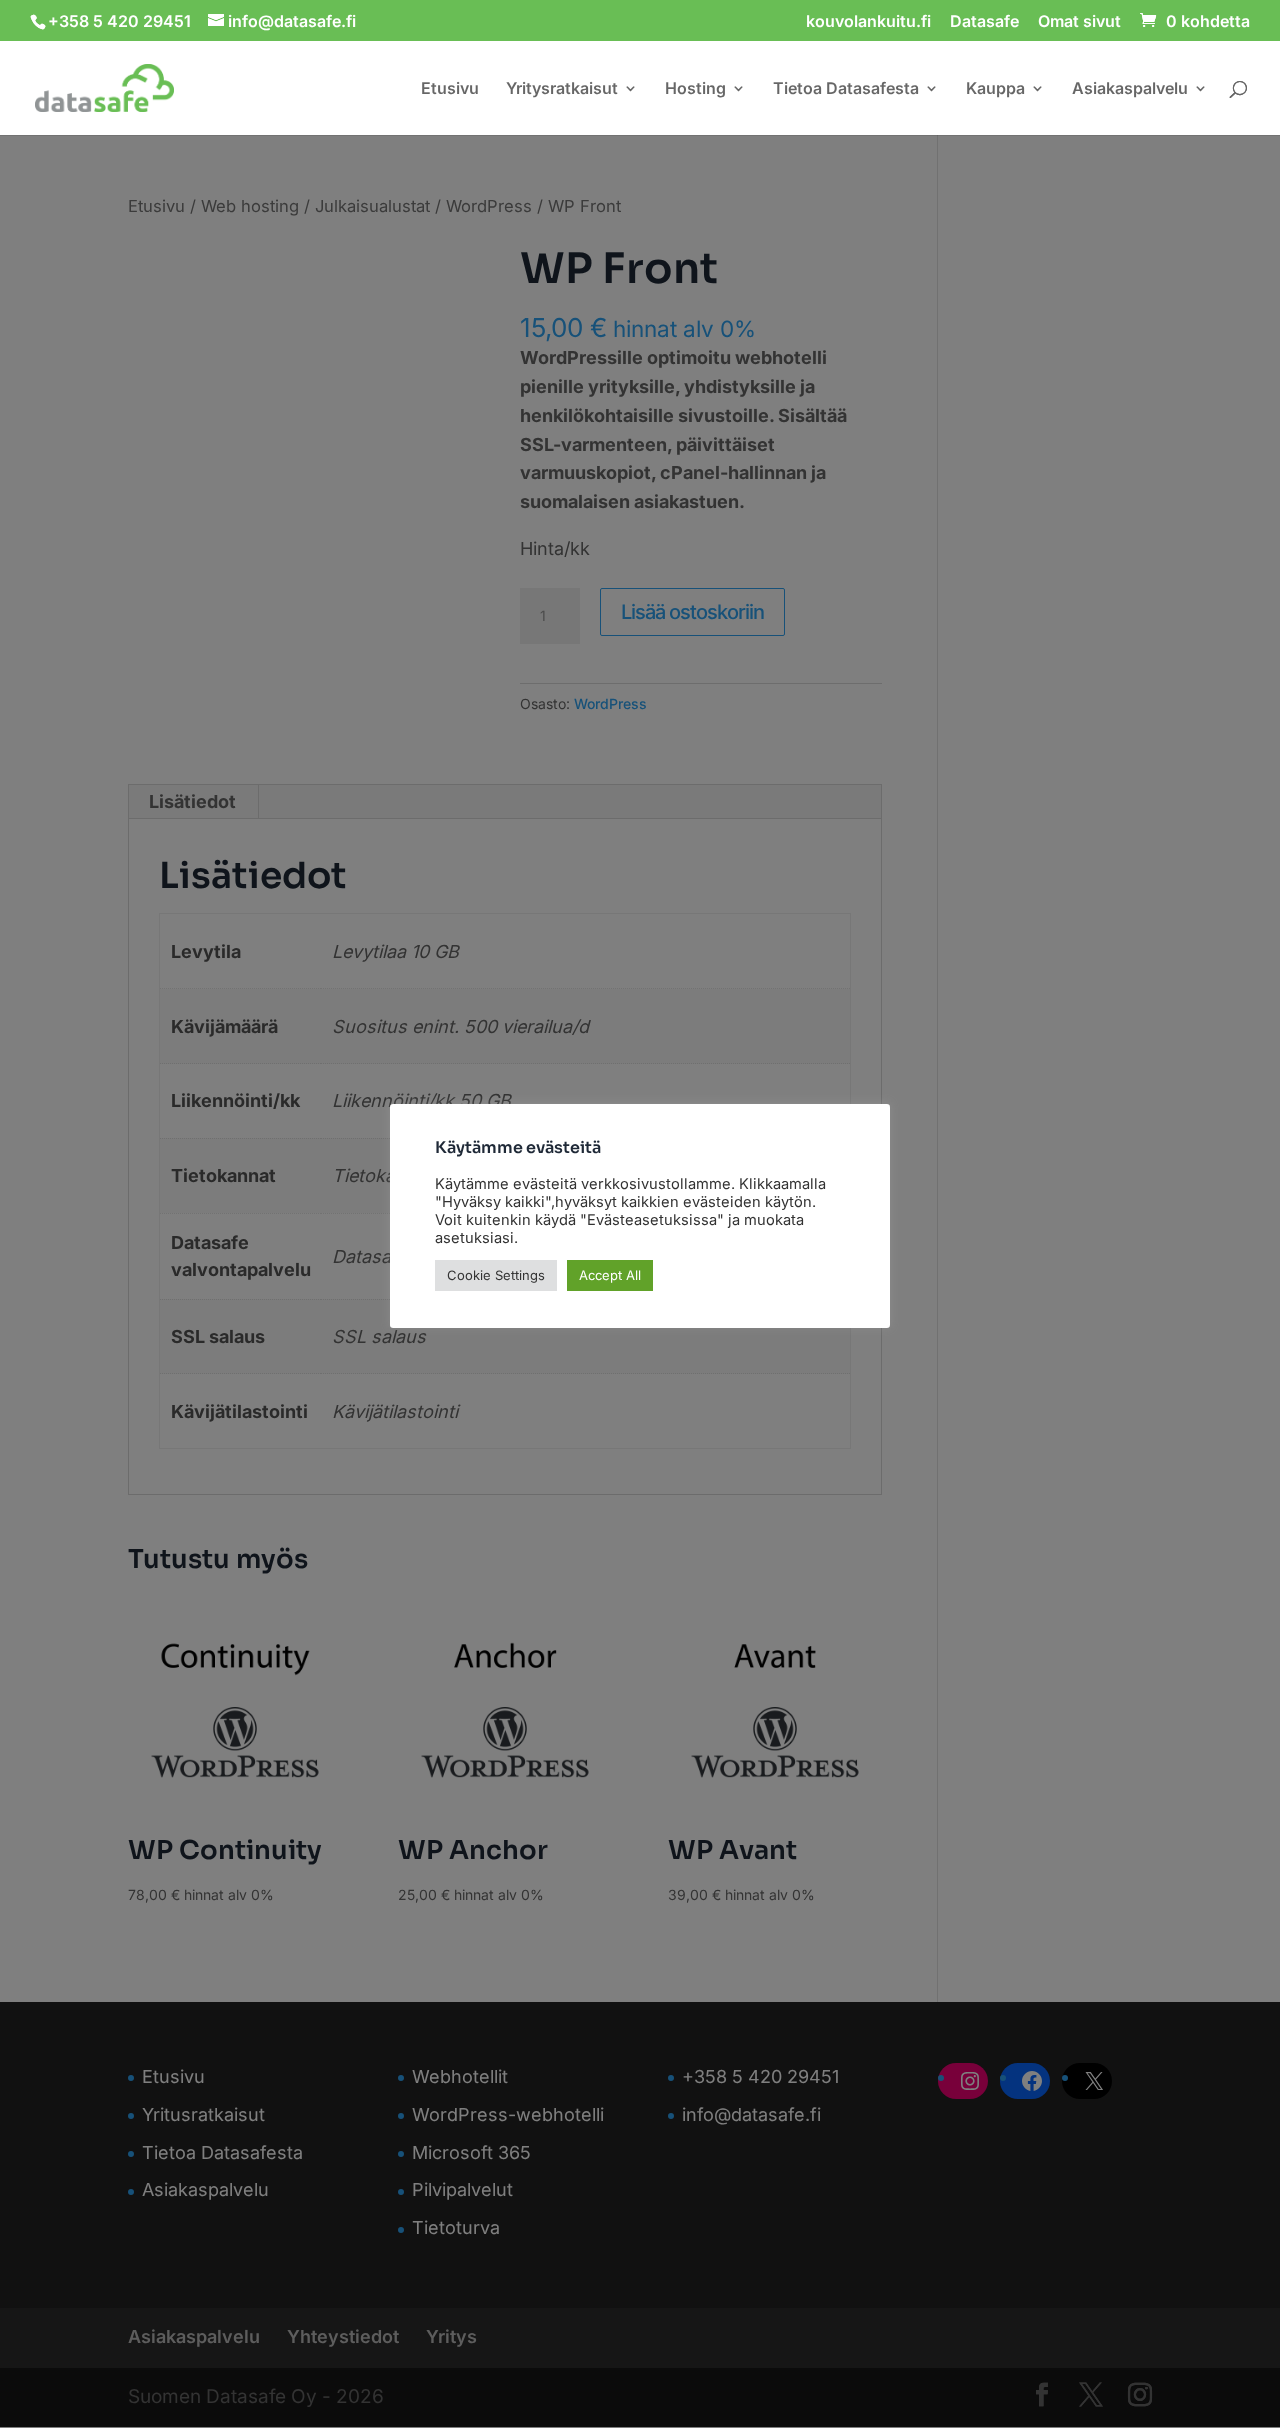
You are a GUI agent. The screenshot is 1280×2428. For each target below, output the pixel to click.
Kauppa (995, 89)
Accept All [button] (610, 1275)
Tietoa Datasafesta (846, 89)
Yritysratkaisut (562, 89)
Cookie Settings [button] (496, 1275)
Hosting (695, 89)
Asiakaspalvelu (1130, 89)
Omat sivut (1079, 22)
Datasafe (984, 22)
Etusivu (450, 89)
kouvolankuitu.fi (868, 22)
